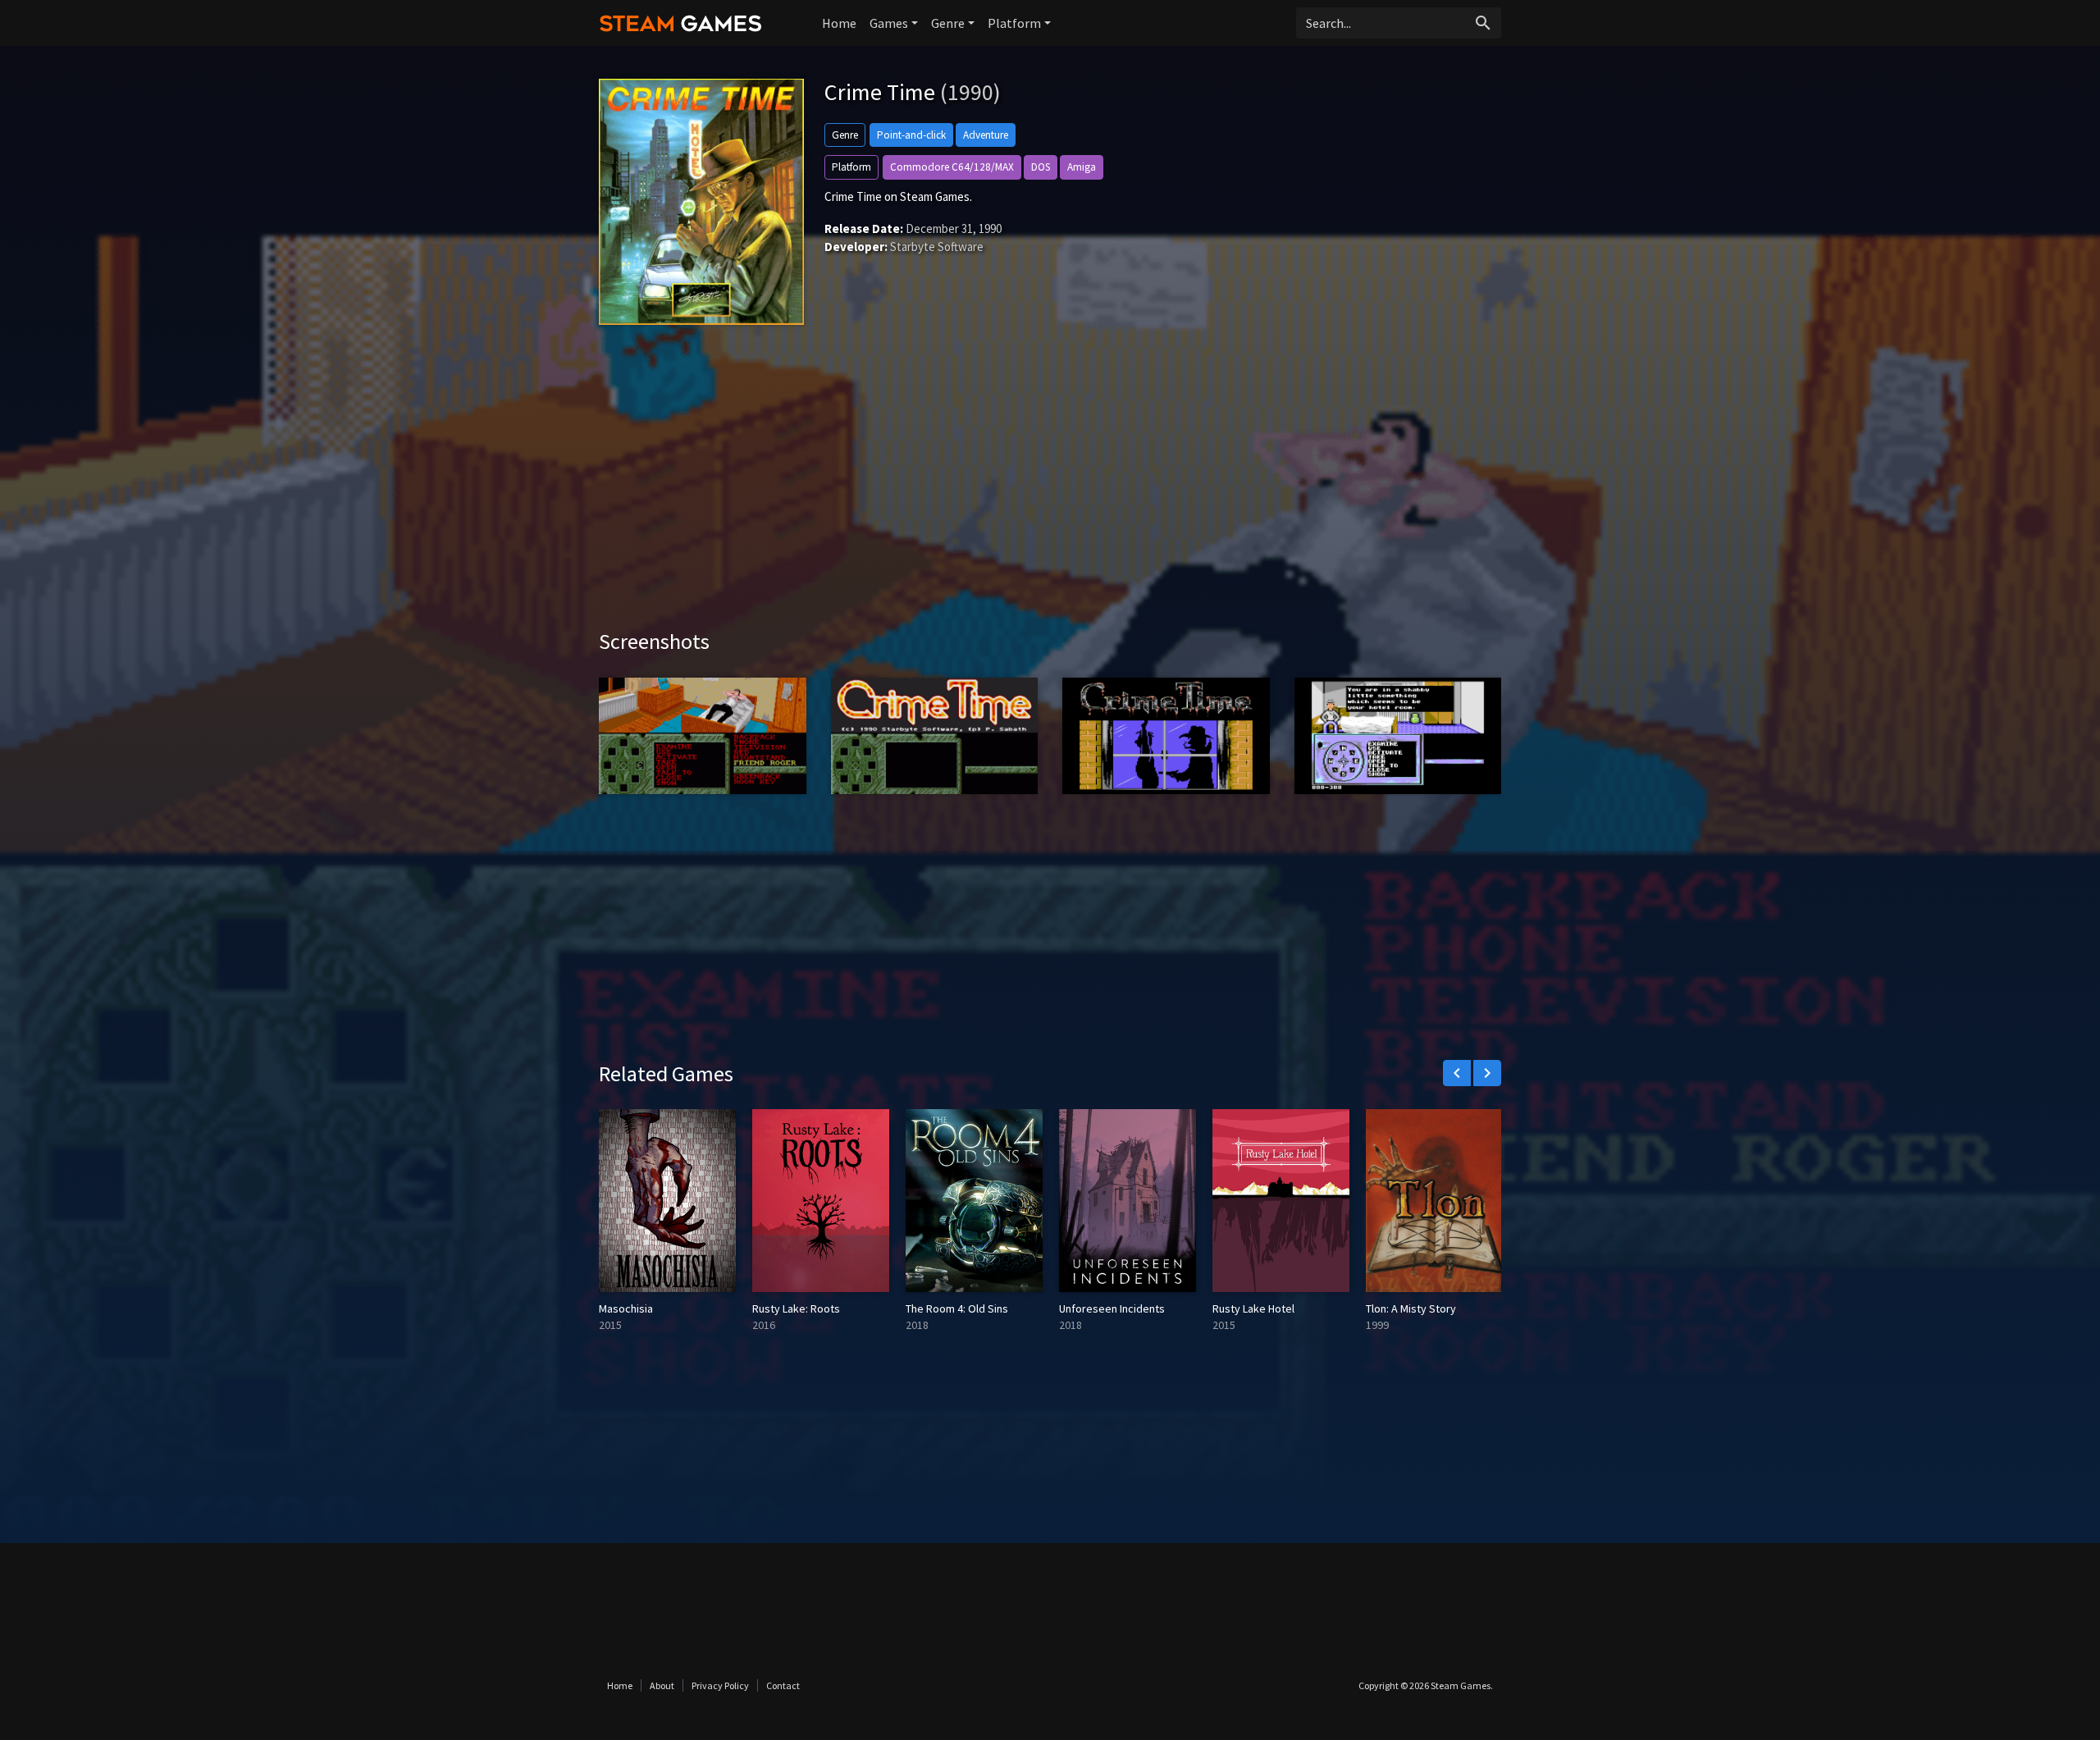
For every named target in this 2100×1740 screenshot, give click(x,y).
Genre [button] (948, 23)
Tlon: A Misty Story (1411, 1308)
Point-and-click (911, 135)
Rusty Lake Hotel (1253, 1308)
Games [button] (889, 23)
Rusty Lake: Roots (796, 1308)
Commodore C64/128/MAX (952, 167)
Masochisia (626, 1308)
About (662, 1685)
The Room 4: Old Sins (957, 1308)
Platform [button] (1014, 23)
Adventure (986, 135)
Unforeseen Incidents (1112, 1308)
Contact (783, 1685)
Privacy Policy (720, 1685)
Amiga (1082, 167)
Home (839, 23)
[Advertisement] (1050, 489)
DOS (1041, 167)
